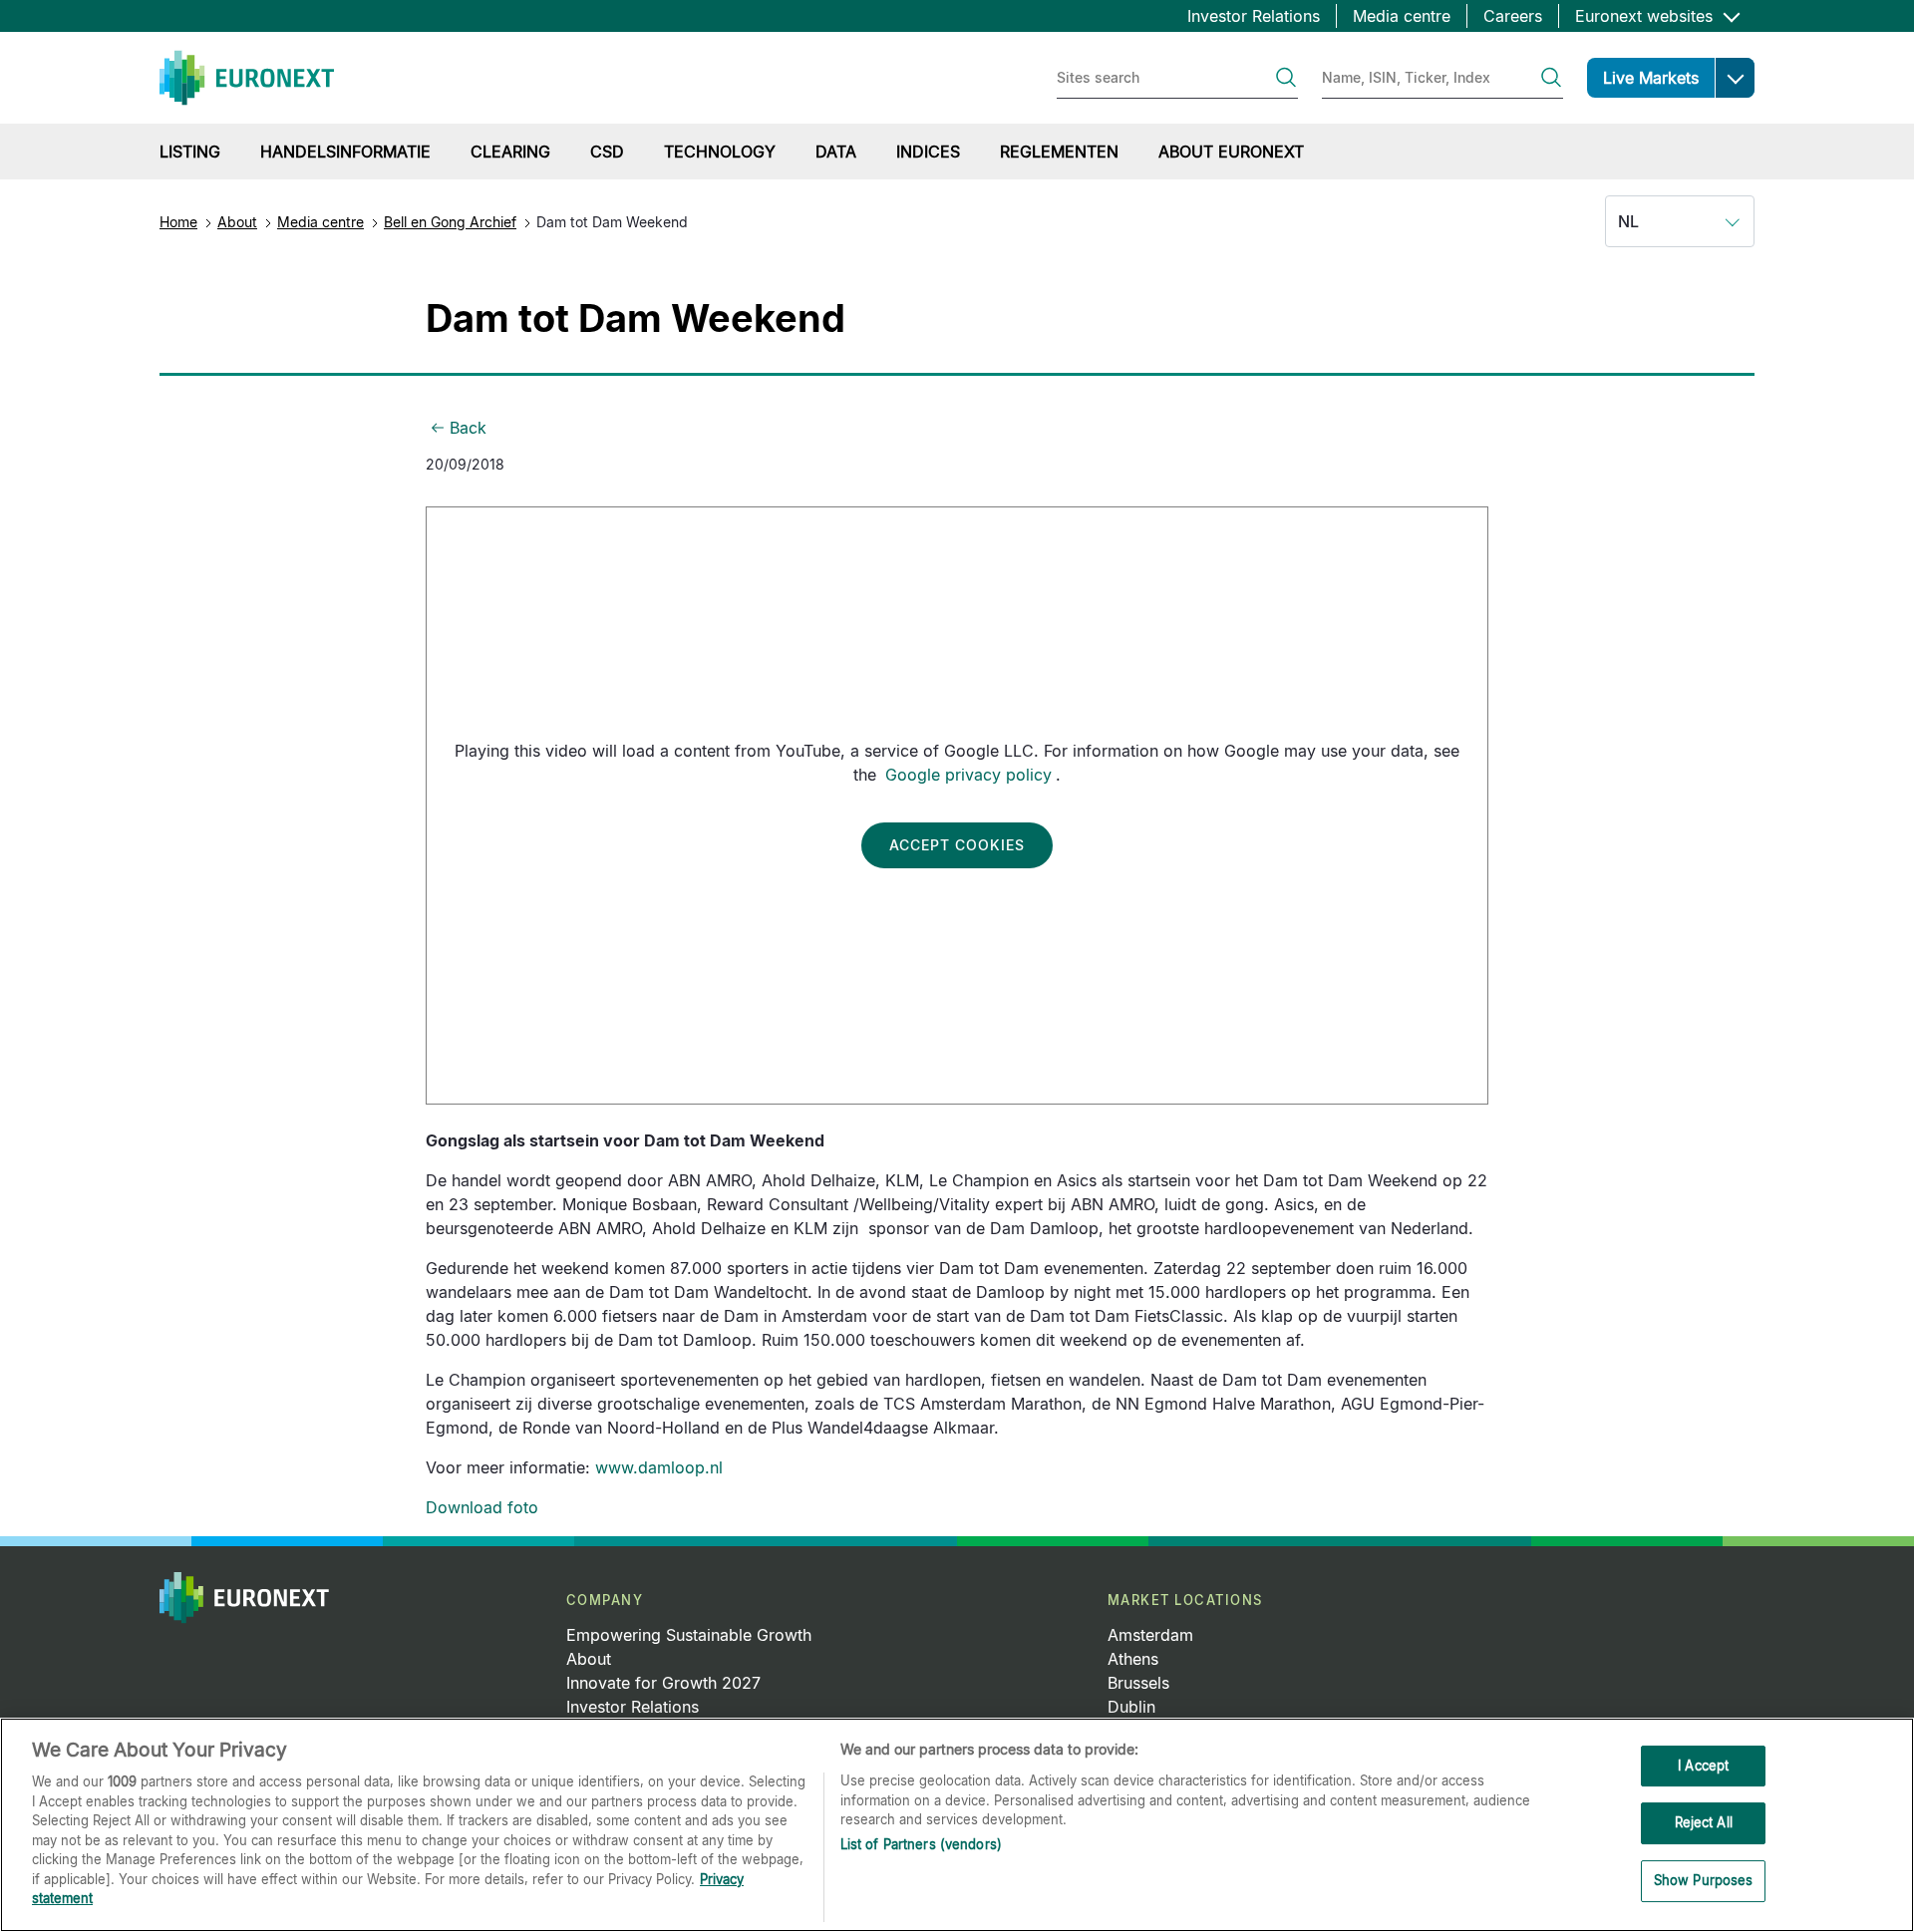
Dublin (1131, 1707)
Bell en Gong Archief (450, 222)
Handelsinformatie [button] (345, 152)
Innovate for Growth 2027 (663, 1683)
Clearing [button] (510, 152)
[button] (1735, 78)
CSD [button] (607, 152)
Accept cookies (957, 845)
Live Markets (1651, 78)
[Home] (247, 78)
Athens (1133, 1659)
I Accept (1703, 1766)
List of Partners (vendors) (921, 1844)
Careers (1513, 16)
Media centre (1402, 16)
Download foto (482, 1507)
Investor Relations (1254, 16)
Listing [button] (190, 152)
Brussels (1138, 1683)
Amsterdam (1150, 1635)
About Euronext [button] (1231, 152)
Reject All (1704, 1822)
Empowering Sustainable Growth (689, 1635)
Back (468, 428)
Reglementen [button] (1059, 152)
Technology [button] (720, 152)
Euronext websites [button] (1646, 16)
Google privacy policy (968, 775)
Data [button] (836, 152)
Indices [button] (928, 152)
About (237, 222)
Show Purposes (1704, 1880)
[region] (957, 1825)
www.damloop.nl (659, 1467)
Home (178, 222)
